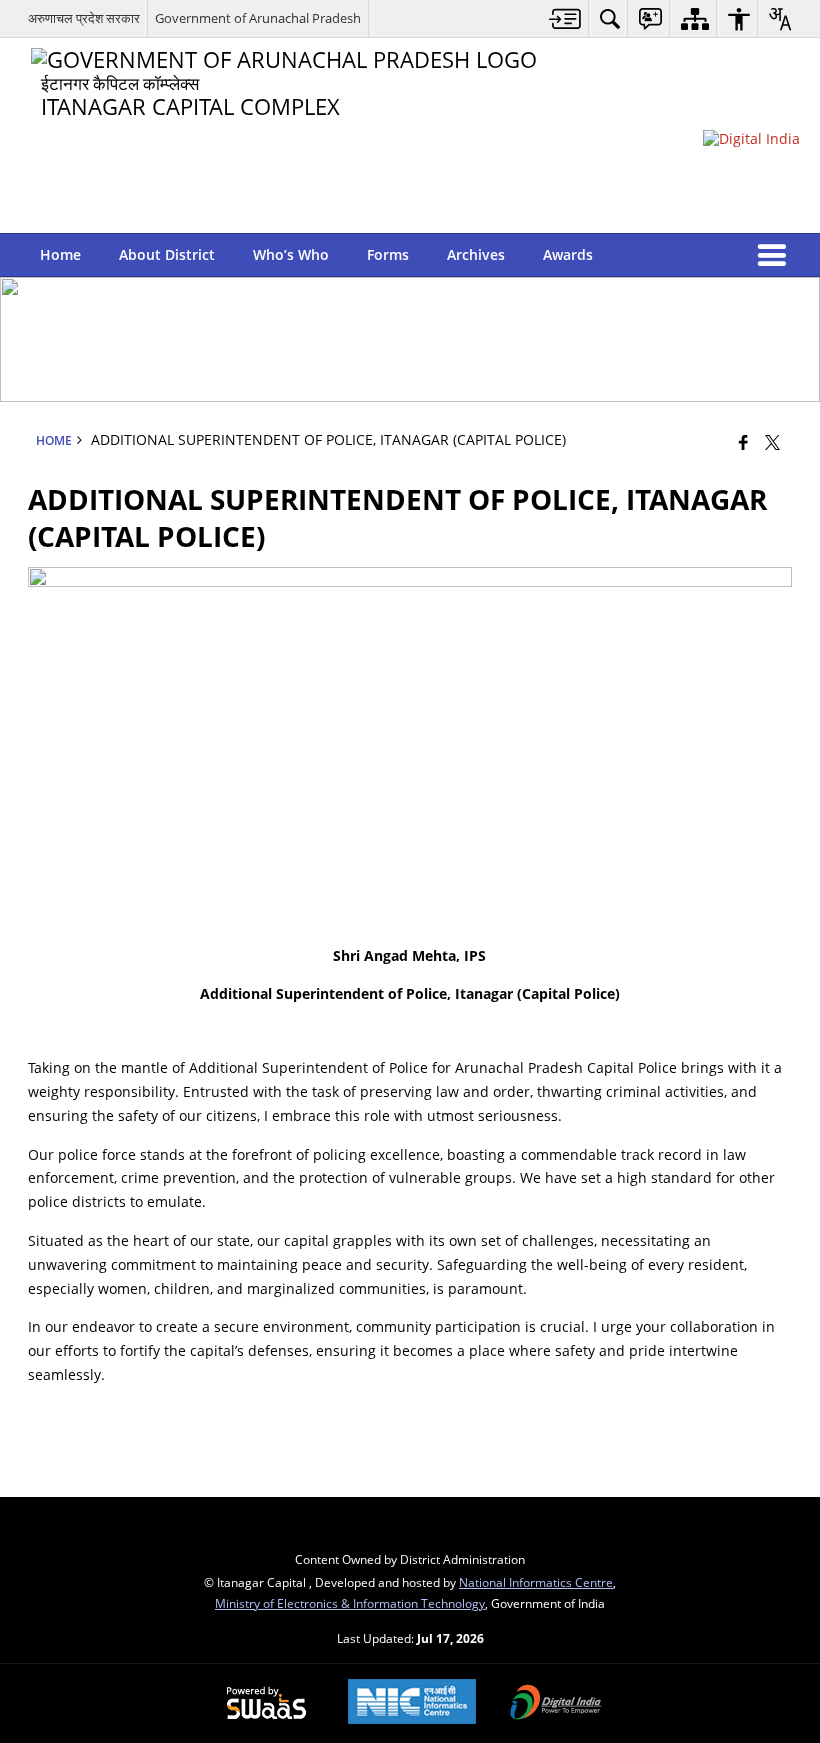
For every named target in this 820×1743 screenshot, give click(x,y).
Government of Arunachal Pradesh (258, 18)
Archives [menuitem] (476, 254)
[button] (776, 255)
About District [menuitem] (167, 254)
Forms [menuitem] (388, 254)
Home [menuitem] (60, 254)
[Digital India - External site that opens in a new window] (751, 138)
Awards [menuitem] (568, 254)
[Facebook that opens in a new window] (743, 442)
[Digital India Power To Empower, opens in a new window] (556, 1704)
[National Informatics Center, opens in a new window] (412, 1703)
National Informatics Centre (536, 1582)
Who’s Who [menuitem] (291, 254)
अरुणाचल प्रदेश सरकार (84, 18)
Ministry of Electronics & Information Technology (350, 1603)
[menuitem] (565, 18)
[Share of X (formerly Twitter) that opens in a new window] (772, 442)
